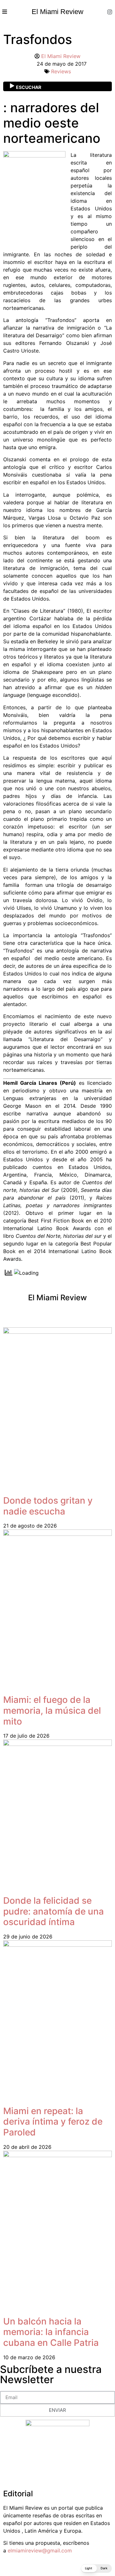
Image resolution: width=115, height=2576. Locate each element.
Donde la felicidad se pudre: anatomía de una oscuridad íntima (54, 1911)
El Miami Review (57, 12)
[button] (96, 2569)
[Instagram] (110, 12)
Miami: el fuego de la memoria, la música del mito (52, 1710)
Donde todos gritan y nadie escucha (48, 1506)
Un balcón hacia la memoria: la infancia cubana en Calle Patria (51, 2332)
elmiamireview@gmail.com (40, 2550)
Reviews (61, 71)
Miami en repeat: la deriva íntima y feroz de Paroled (53, 2122)
